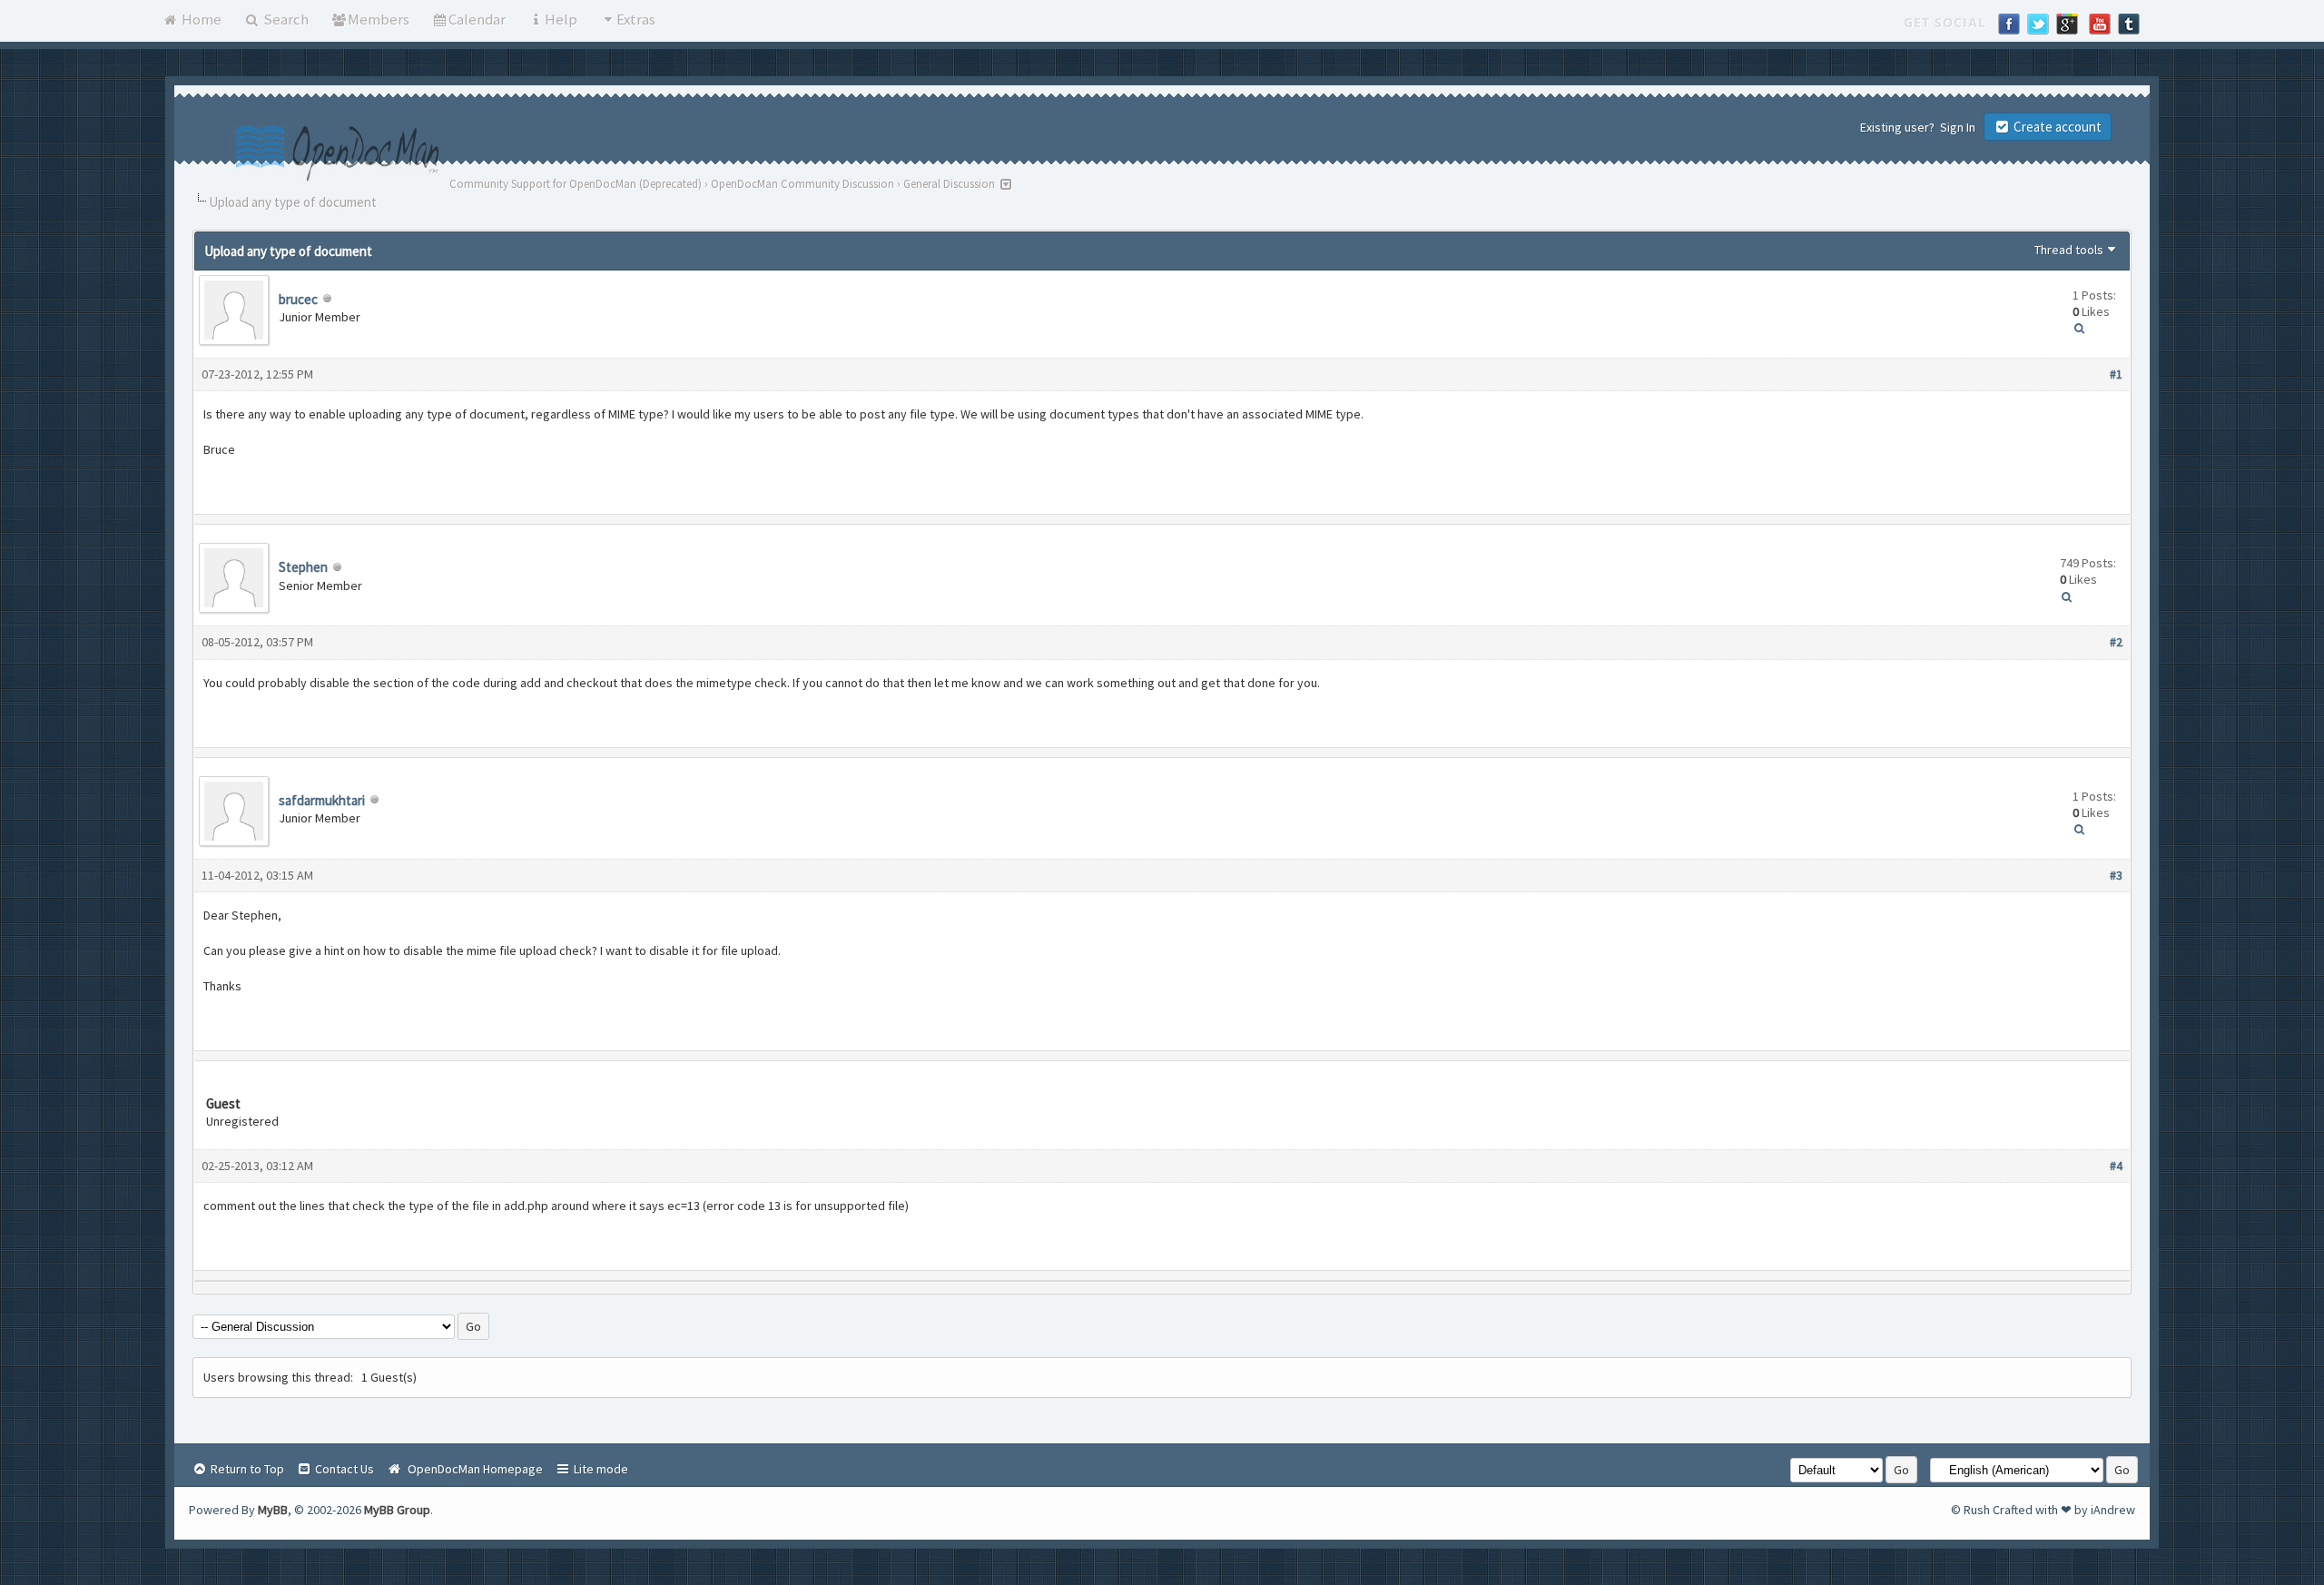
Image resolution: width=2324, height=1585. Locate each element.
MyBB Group (397, 1510)
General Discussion (949, 184)
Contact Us (343, 1469)
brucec (298, 299)
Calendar (477, 19)
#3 (2116, 875)
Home (200, 19)
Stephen (303, 567)
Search (285, 19)
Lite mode (600, 1469)
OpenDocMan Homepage (473, 1469)
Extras (636, 19)
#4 (2116, 1166)
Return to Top (246, 1469)
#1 (2116, 374)
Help (561, 19)
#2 (2116, 642)
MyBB (273, 1510)
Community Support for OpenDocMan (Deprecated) (576, 184)
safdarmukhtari (322, 800)
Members (379, 19)
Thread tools (2069, 250)
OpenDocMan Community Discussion (803, 184)
